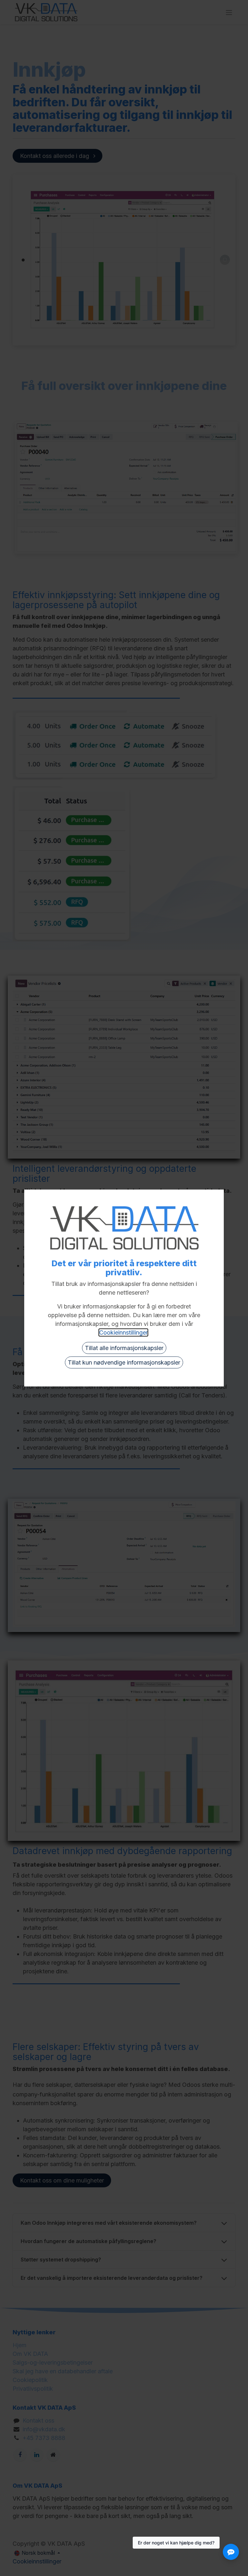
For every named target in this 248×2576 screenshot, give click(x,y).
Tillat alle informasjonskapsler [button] (124, 1348)
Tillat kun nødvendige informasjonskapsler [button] (124, 1362)
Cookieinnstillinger (123, 1332)
